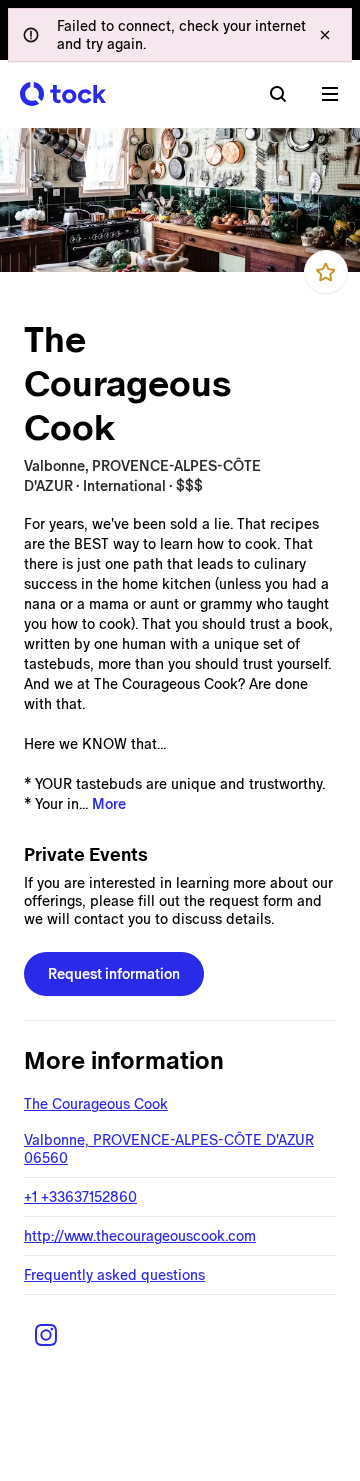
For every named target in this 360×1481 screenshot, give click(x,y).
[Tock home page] (63, 94)
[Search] (278, 94)
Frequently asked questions (114, 1275)
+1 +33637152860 (80, 1197)
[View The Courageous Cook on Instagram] (46, 1335)
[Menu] (330, 94)
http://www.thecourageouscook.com (140, 1236)
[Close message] (325, 35)
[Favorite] (326, 272)
